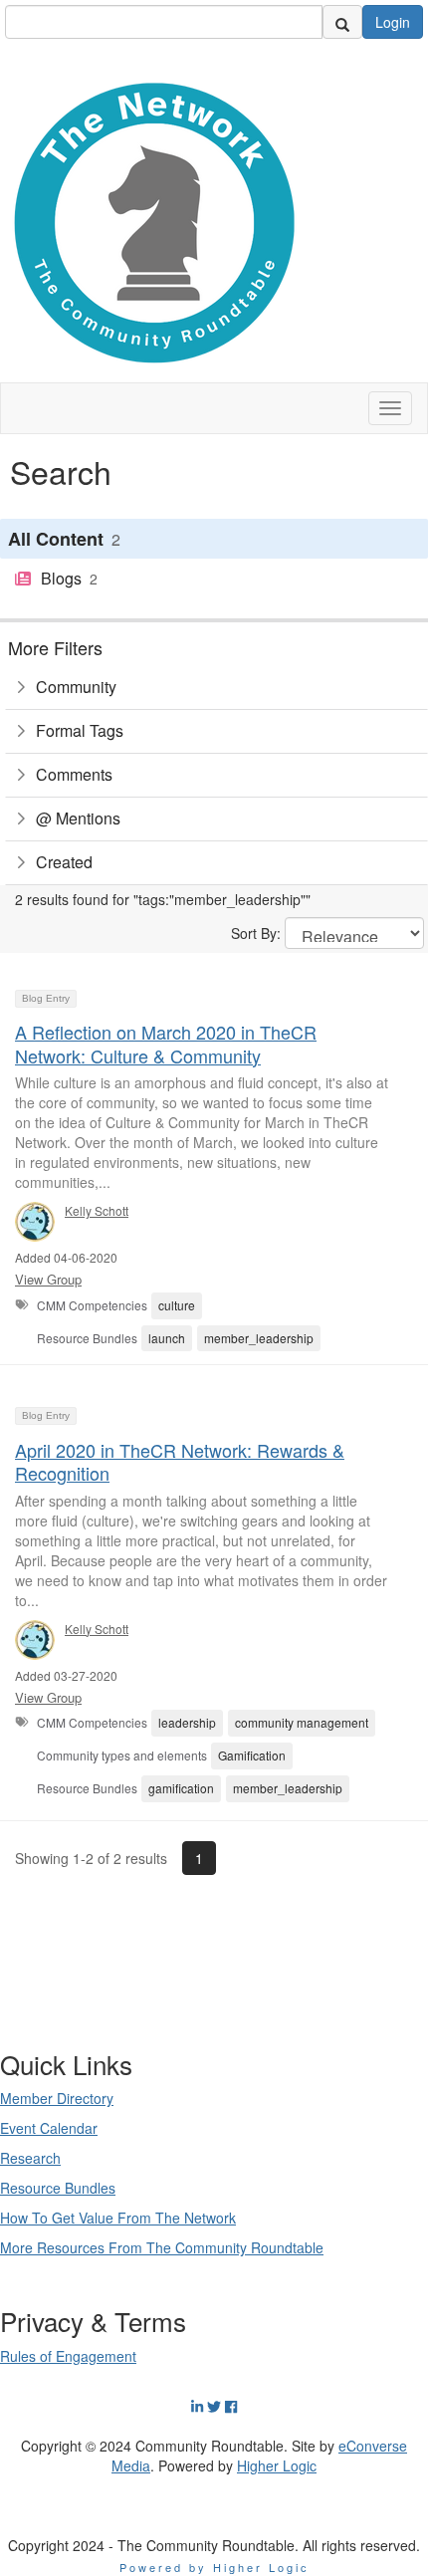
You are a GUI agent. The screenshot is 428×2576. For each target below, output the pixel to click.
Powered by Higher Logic (214, 2567)
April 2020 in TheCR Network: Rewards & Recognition (180, 1461)
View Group (48, 1279)
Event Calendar (49, 2128)
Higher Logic (277, 2465)
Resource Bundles (58, 2188)
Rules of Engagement (68, 2356)
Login (393, 22)
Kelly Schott (97, 1210)
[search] (342, 22)
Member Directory (57, 2098)
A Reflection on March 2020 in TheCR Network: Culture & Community (166, 1043)
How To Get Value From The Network (118, 2218)
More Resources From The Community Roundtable (162, 2247)
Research (30, 2158)
